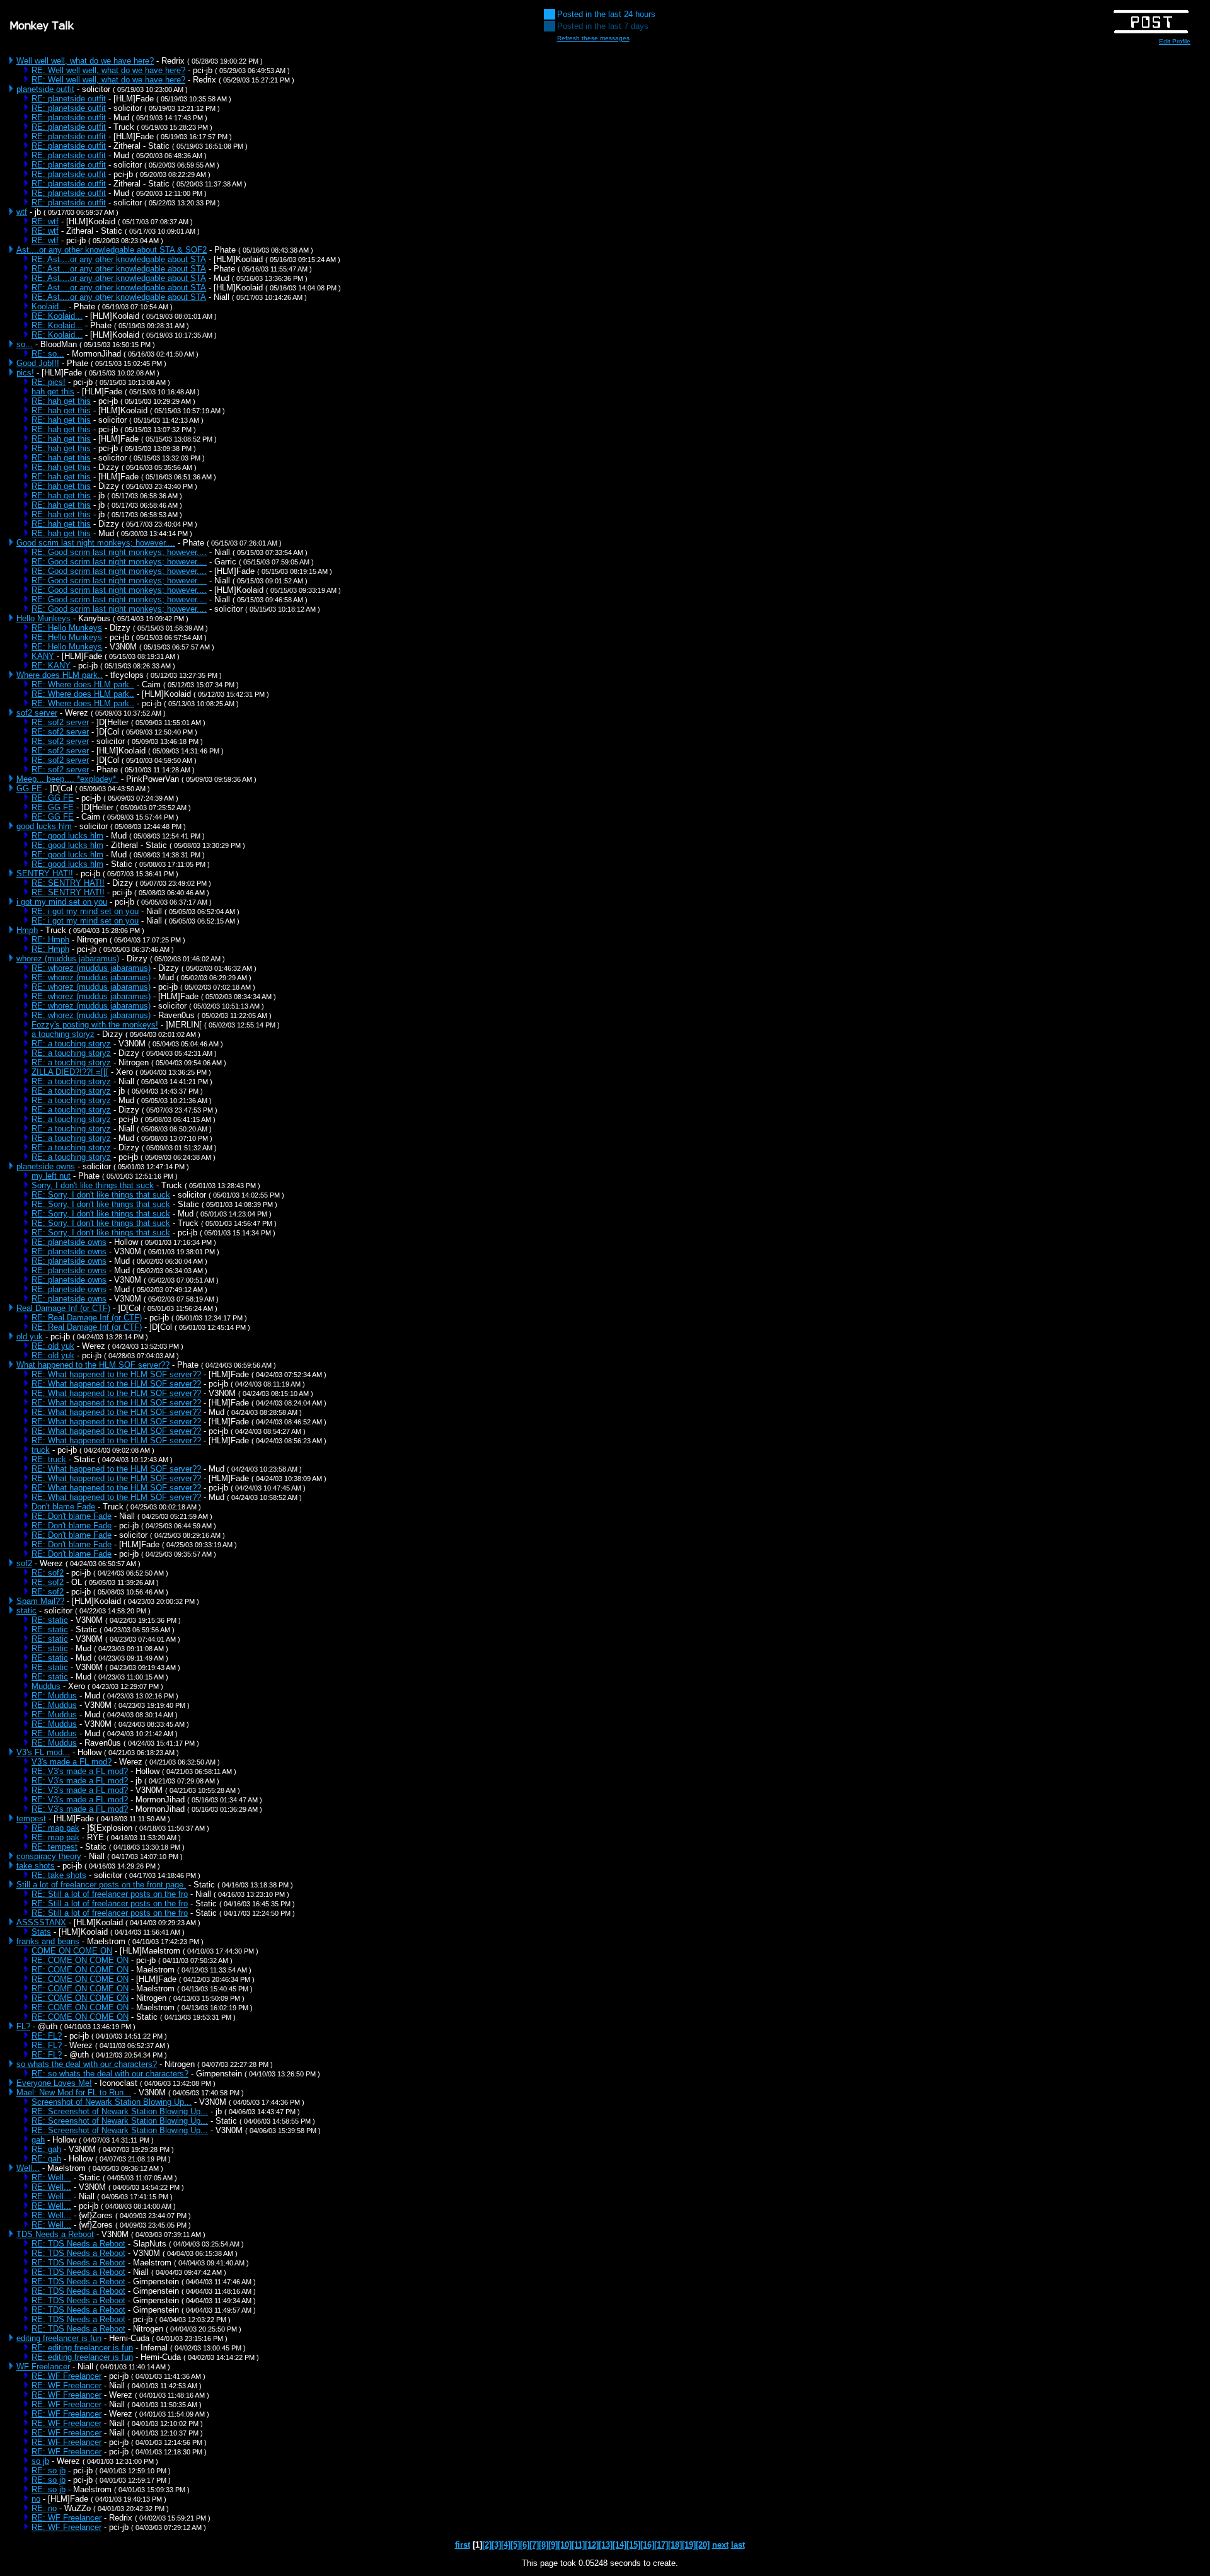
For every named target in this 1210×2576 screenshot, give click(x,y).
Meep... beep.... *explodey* (67, 779)
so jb (40, 2461)
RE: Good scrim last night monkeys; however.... (119, 552)
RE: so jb (49, 2470)
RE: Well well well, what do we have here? (108, 70)
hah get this (53, 392)
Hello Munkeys (43, 618)
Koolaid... (49, 306)
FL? (23, 2026)
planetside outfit (45, 89)
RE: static (50, 1620)
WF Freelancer (43, 2367)
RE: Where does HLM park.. (83, 684)
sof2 (24, 1563)
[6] (525, 2545)
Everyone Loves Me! (54, 2083)
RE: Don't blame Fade (72, 1516)
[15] (633, 2545)
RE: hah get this (61, 401)
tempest (31, 1818)
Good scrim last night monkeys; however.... (96, 543)
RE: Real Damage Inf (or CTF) (87, 1318)
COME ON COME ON (72, 1951)
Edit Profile (1175, 41)
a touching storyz (63, 1034)
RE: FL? (47, 2036)
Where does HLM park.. (60, 675)
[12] (592, 2545)
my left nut (51, 1176)
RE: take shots (59, 1875)
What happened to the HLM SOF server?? (93, 1365)
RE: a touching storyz (71, 1044)
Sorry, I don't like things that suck (93, 1185)
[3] (496, 2545)
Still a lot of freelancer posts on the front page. (101, 1885)
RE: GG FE (53, 798)
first (463, 2545)
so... (25, 344)
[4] (506, 2545)
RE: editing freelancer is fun (82, 2348)
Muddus (46, 1686)
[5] (515, 2545)
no (36, 2499)
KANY (43, 656)
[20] (703, 2545)
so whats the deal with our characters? (87, 2064)
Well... (28, 2168)
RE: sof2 (48, 1573)
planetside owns (46, 1166)
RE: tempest (55, 1847)
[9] (553, 2545)
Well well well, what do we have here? (85, 61)
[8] (544, 2545)
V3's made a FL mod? (72, 1762)
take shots (36, 1866)
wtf (22, 212)
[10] (565, 2545)
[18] (675, 2545)
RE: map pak (55, 1828)
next (720, 2545)
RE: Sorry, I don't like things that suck (101, 1195)
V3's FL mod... (43, 1752)
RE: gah (46, 2149)
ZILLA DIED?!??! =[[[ (70, 1072)
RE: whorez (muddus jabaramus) (91, 968)
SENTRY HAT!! (45, 873)
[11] (578, 2545)
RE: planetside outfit (69, 99)
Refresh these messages (593, 38)
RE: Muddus (54, 1696)
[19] (689, 2545)
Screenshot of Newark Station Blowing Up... (112, 2102)
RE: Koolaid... (57, 316)
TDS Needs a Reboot (55, 2234)
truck (41, 1450)
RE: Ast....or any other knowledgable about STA (119, 259)
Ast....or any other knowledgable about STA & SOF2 (112, 250)
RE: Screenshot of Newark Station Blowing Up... (120, 2111)
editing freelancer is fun (59, 2338)
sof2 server (37, 713)
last (738, 2545)
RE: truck (49, 1459)
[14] (619, 2545)
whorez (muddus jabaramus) (68, 959)
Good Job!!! (38, 363)
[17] (661, 2545)
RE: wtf (45, 221)
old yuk (30, 1337)
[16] (647, 2545)
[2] (487, 2545)
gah (38, 2140)
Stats (41, 1932)
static (26, 1611)
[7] (534, 2545)
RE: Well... (51, 2178)
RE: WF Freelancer (66, 2376)
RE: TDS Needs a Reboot (78, 2244)
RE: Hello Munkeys (67, 628)
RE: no (44, 2508)
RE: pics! (49, 382)
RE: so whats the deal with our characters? (110, 2074)
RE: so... (48, 354)
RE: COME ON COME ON (80, 1960)
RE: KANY (51, 666)
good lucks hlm (44, 826)
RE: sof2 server (60, 722)
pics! (25, 373)
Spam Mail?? (40, 1601)
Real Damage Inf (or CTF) (63, 1308)
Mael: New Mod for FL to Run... (74, 2092)
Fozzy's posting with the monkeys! (95, 1025)
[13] (606, 2545)
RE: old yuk (53, 1346)
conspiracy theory (49, 1856)
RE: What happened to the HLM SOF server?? (116, 1374)
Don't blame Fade (63, 1507)
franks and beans (48, 1941)
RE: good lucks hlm (67, 836)
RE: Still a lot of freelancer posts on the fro (110, 1894)
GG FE (29, 788)
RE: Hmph (50, 940)
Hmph (27, 930)
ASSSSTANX (41, 1922)
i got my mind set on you (62, 902)
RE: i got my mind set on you (85, 911)
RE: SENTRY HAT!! (68, 883)
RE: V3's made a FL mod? (80, 1771)
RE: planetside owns (69, 1242)
